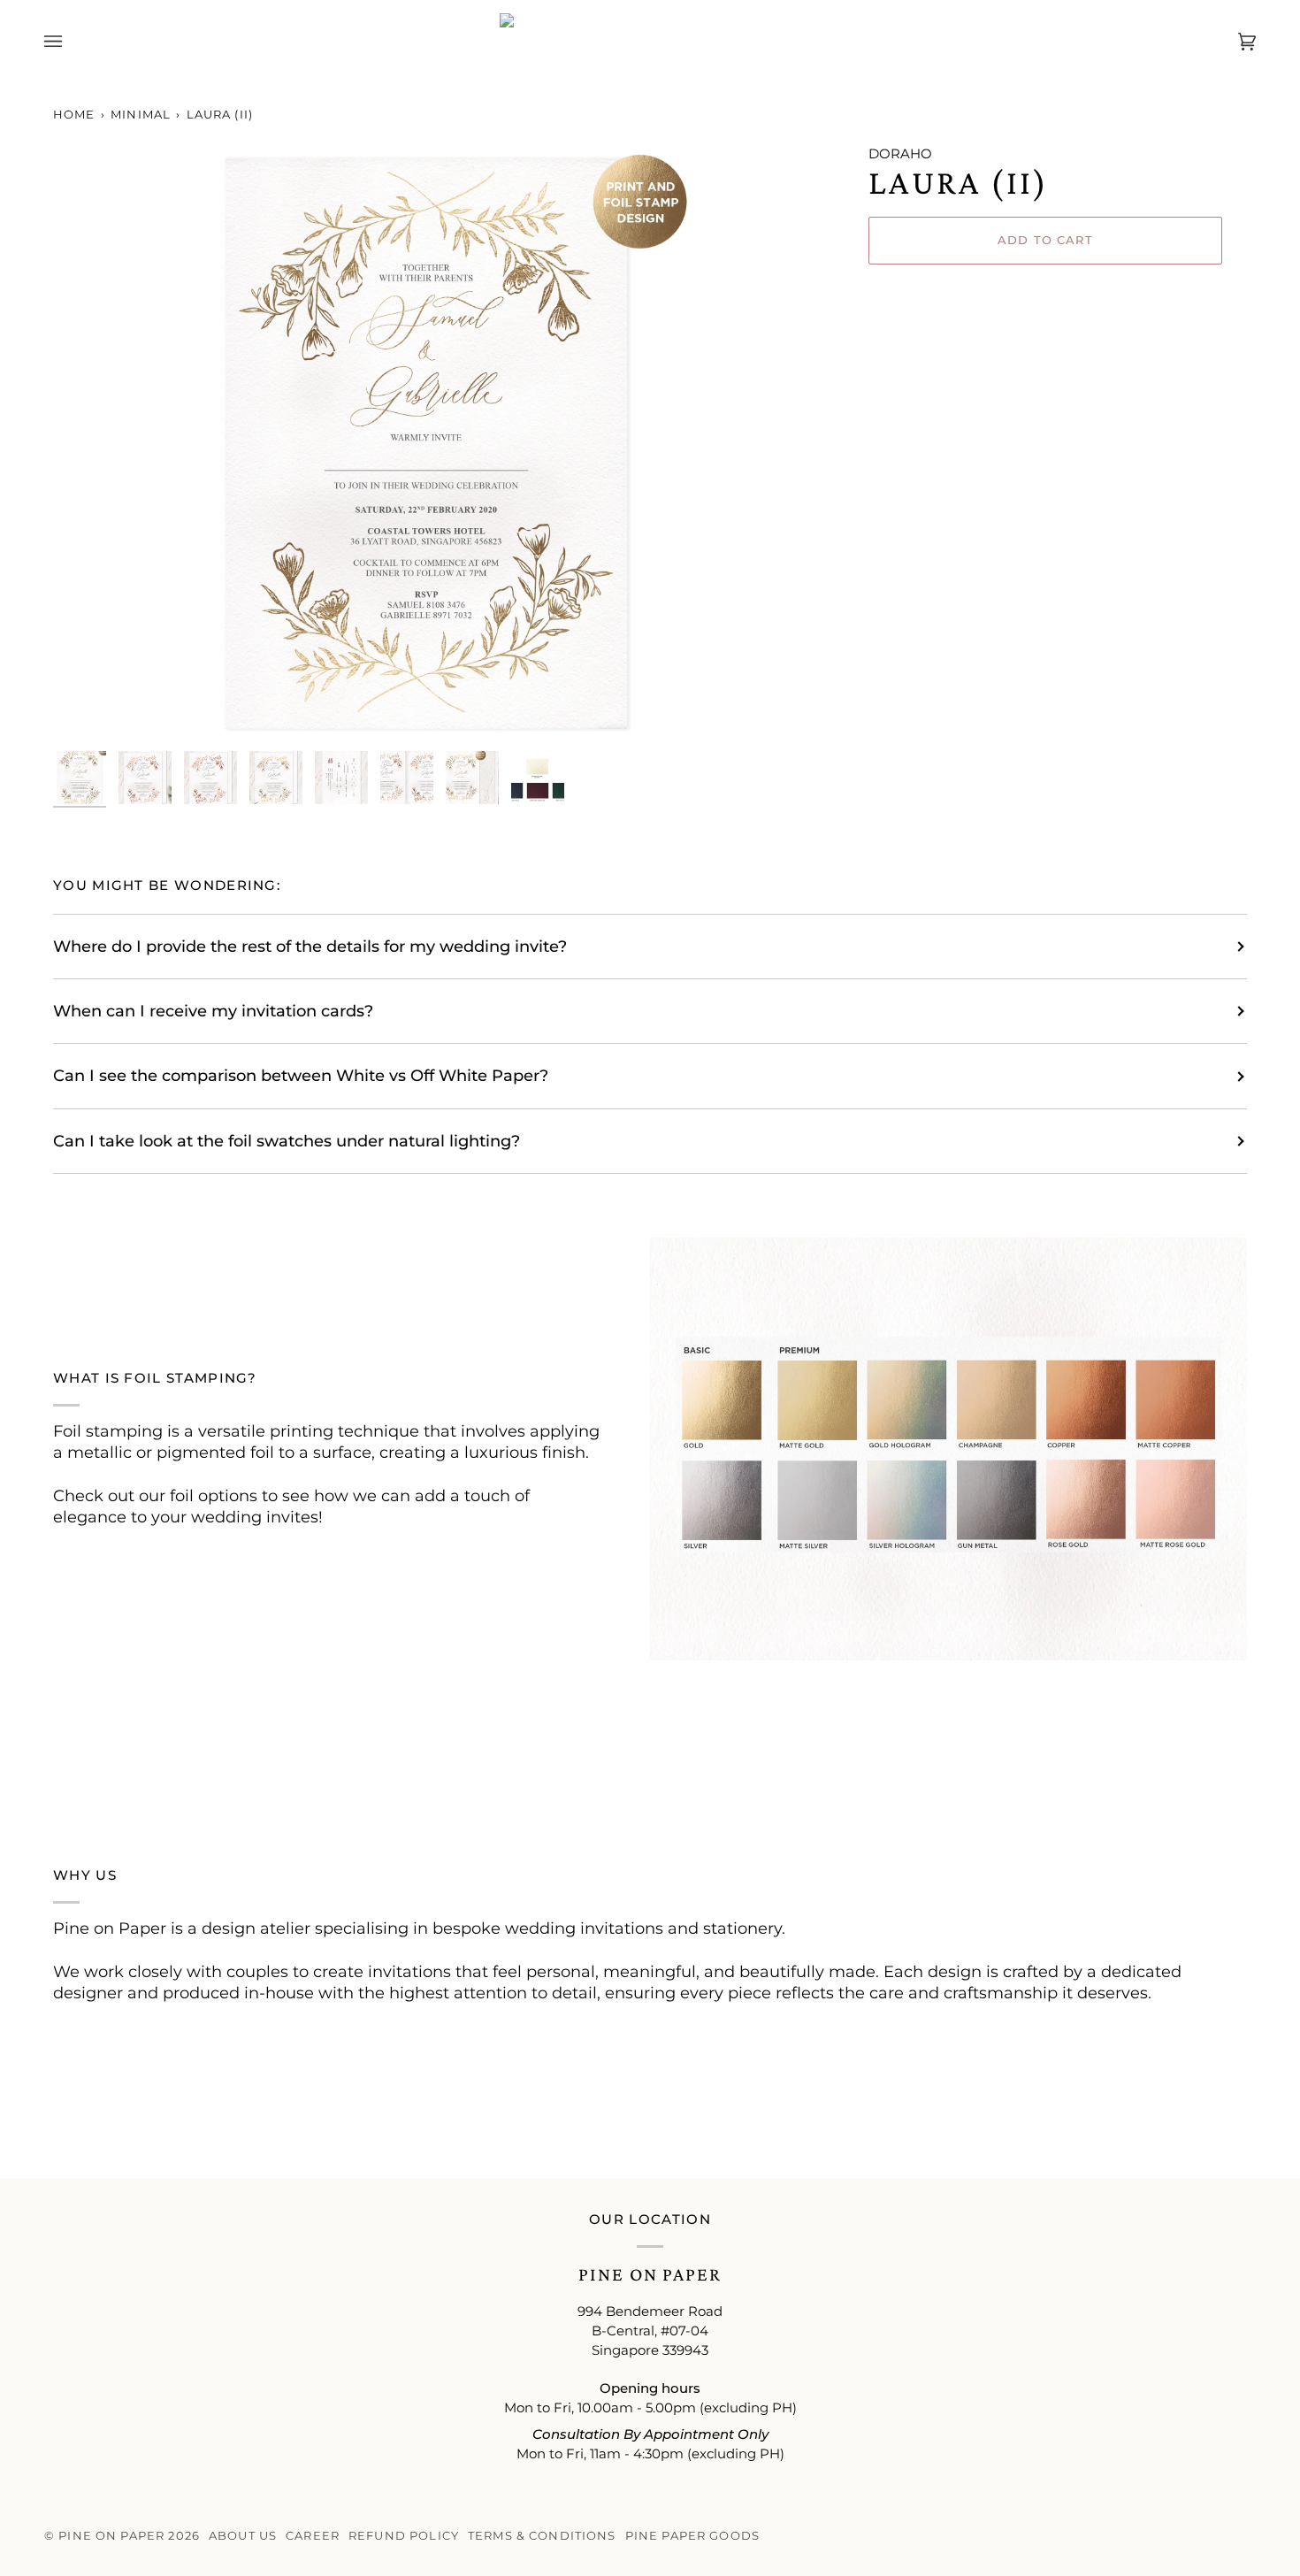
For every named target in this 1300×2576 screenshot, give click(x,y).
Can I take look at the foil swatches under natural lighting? (287, 1141)
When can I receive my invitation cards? (213, 1011)
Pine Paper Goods (692, 2536)
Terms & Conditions (542, 2536)
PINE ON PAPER (111, 2536)
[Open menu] (71, 42)
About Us (243, 2536)
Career (313, 2536)
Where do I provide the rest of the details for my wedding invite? (310, 946)
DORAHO (900, 154)
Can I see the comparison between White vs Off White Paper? (301, 1075)
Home (74, 115)
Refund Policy (404, 2536)
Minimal (141, 115)
